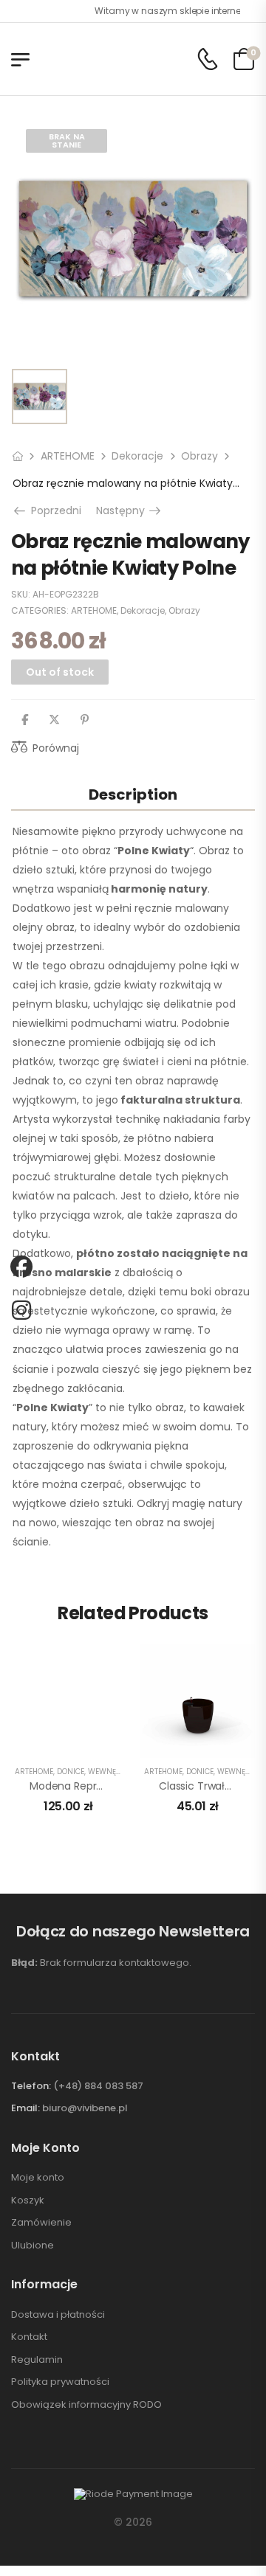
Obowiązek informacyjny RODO (86, 2405)
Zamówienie (41, 2223)
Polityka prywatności (60, 2382)
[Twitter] (54, 720)
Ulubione (33, 2246)
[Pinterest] (85, 720)
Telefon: (31, 2086)
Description (133, 794)
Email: (25, 2108)
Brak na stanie (67, 141)
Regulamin (37, 2360)
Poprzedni (52, 510)
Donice (71, 1772)
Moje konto (38, 2178)
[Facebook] (25, 720)
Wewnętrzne (113, 1772)
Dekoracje (137, 456)
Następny (130, 510)
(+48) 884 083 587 (98, 2086)
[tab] (133, 794)
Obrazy (199, 456)
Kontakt (29, 2337)
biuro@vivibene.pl (85, 2108)
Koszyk (28, 2201)
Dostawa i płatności (58, 2315)
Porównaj (56, 748)
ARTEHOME (68, 456)
